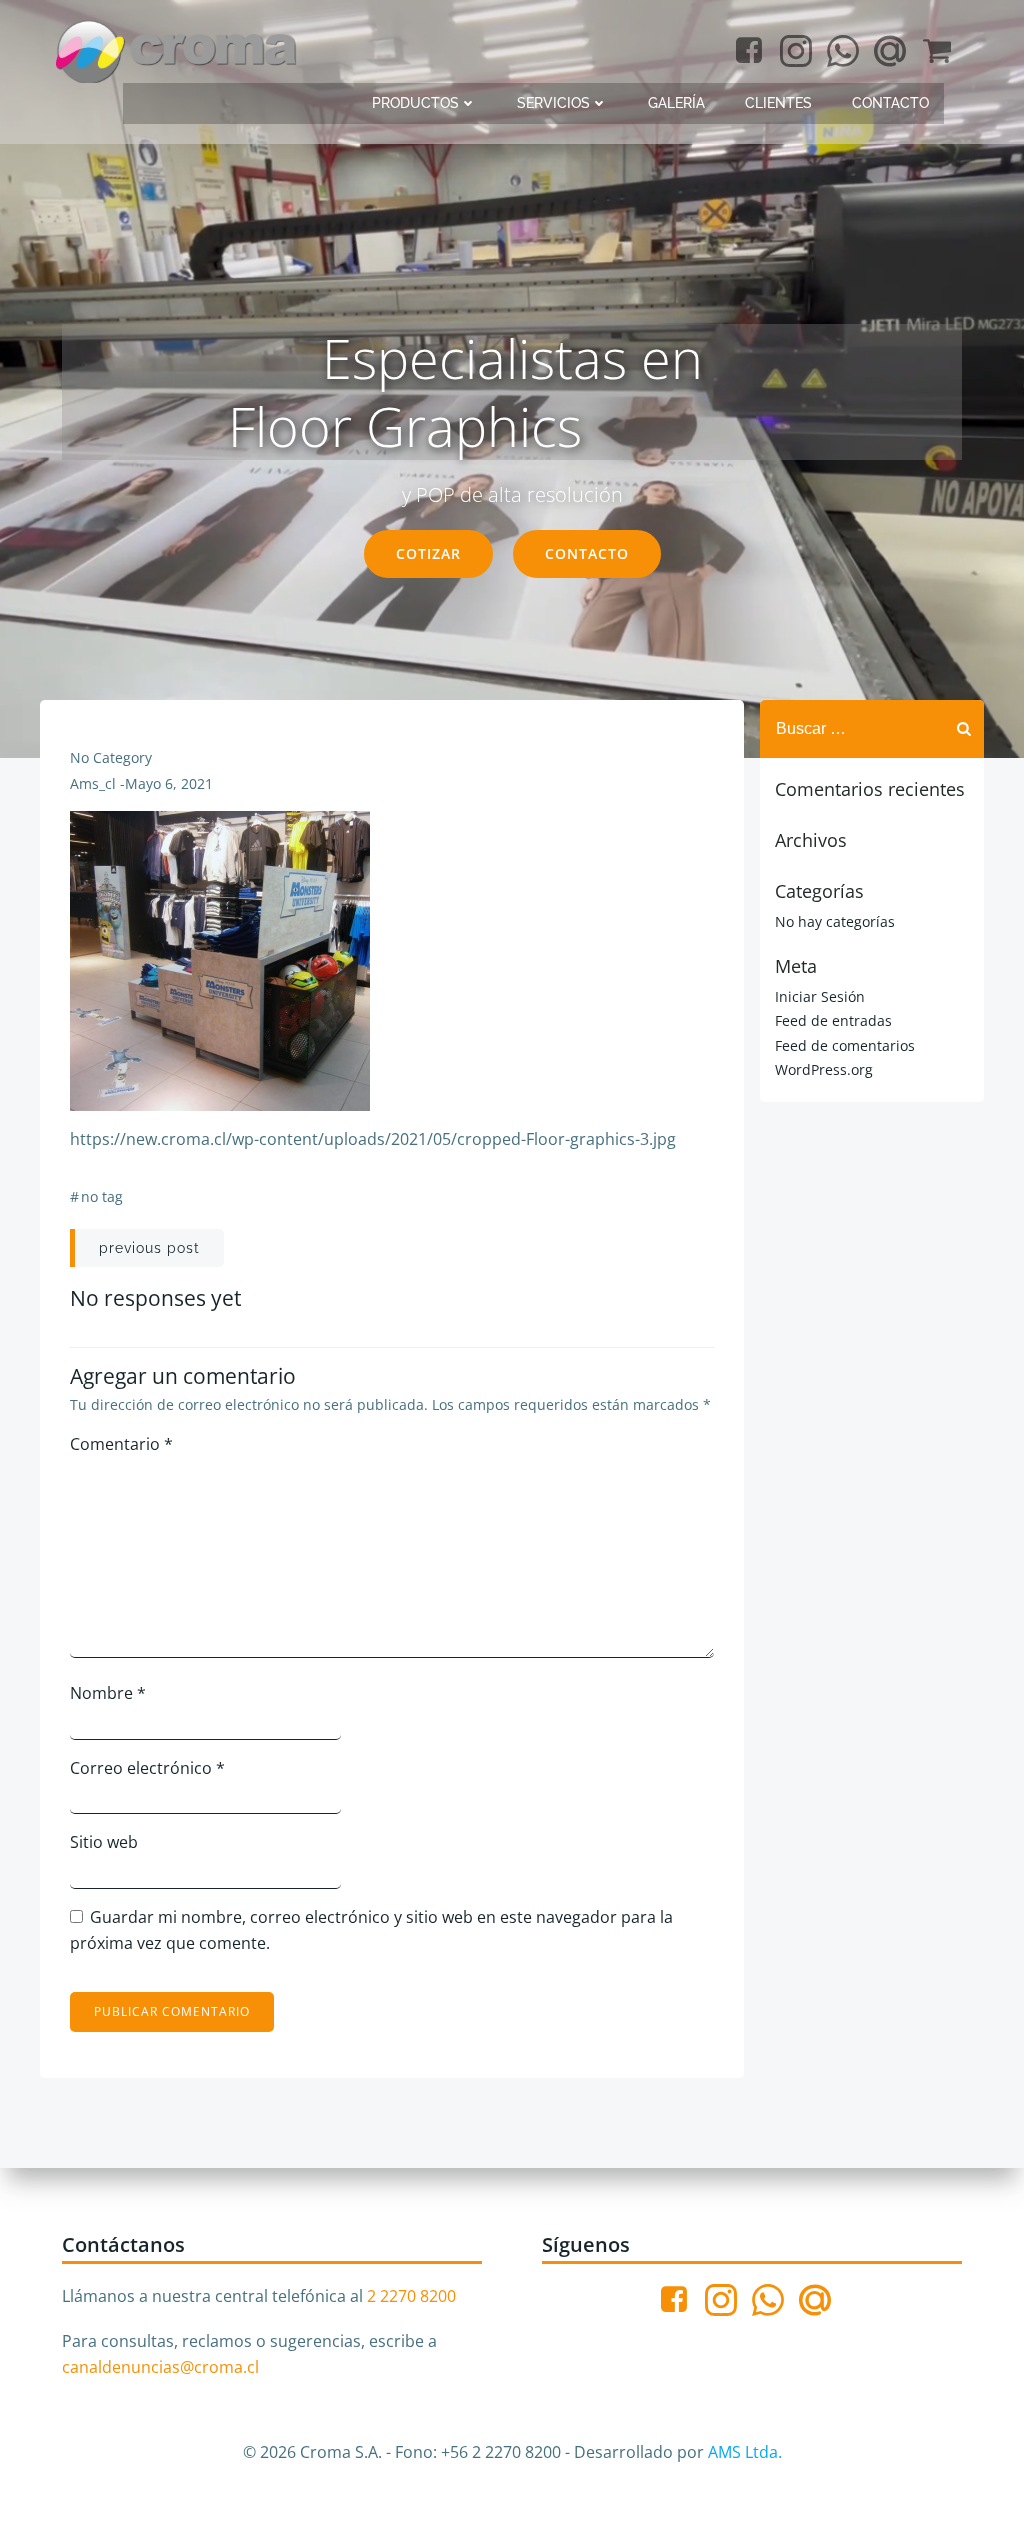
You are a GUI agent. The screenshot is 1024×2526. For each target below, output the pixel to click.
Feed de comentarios (845, 1045)
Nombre (108, 1693)
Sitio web (104, 1842)
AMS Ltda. (745, 2452)
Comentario (121, 1444)
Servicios (553, 103)
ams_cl (93, 783)
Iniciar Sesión (820, 996)
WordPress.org (824, 1069)
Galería (676, 103)
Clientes (778, 103)
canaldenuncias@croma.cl (160, 2367)
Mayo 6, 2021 (169, 783)
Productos (415, 103)
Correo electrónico (147, 1768)
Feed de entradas (833, 1020)
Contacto (890, 103)
